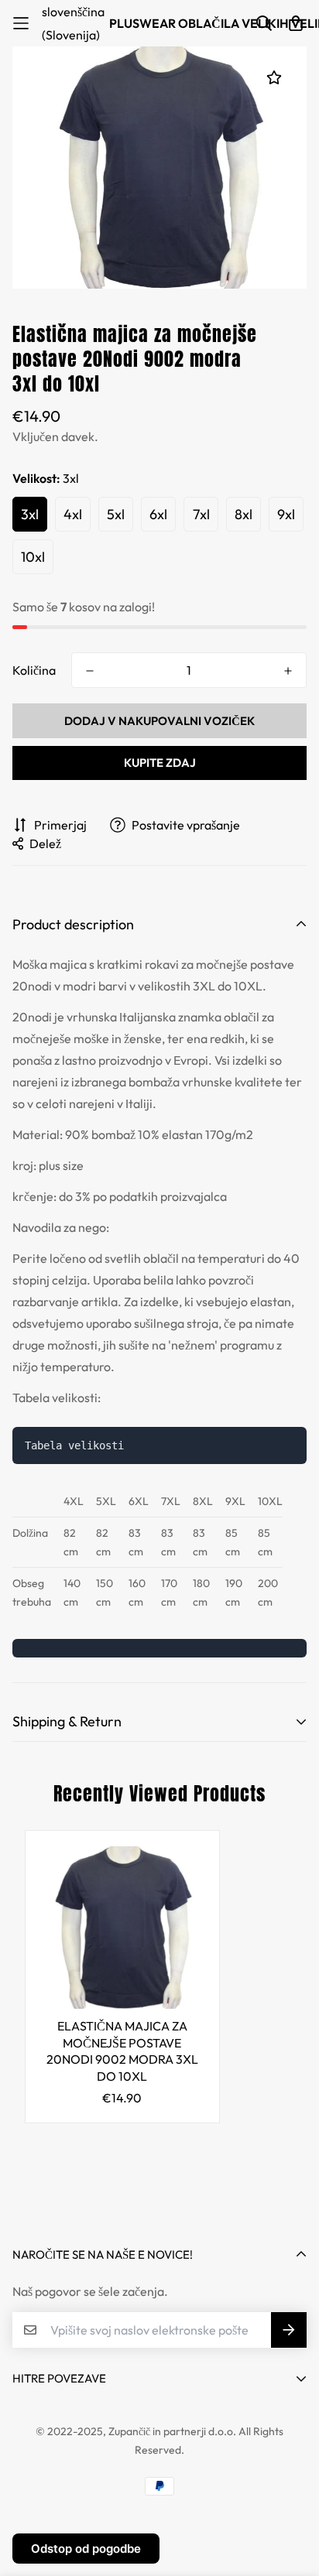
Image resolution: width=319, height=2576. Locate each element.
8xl (244, 514)
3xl (30, 514)
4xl (73, 514)
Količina (34, 670)
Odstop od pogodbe (86, 2549)
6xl (158, 514)
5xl (116, 514)
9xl (286, 514)
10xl (33, 557)
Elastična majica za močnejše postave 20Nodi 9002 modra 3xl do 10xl (122, 2051)
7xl (201, 514)
